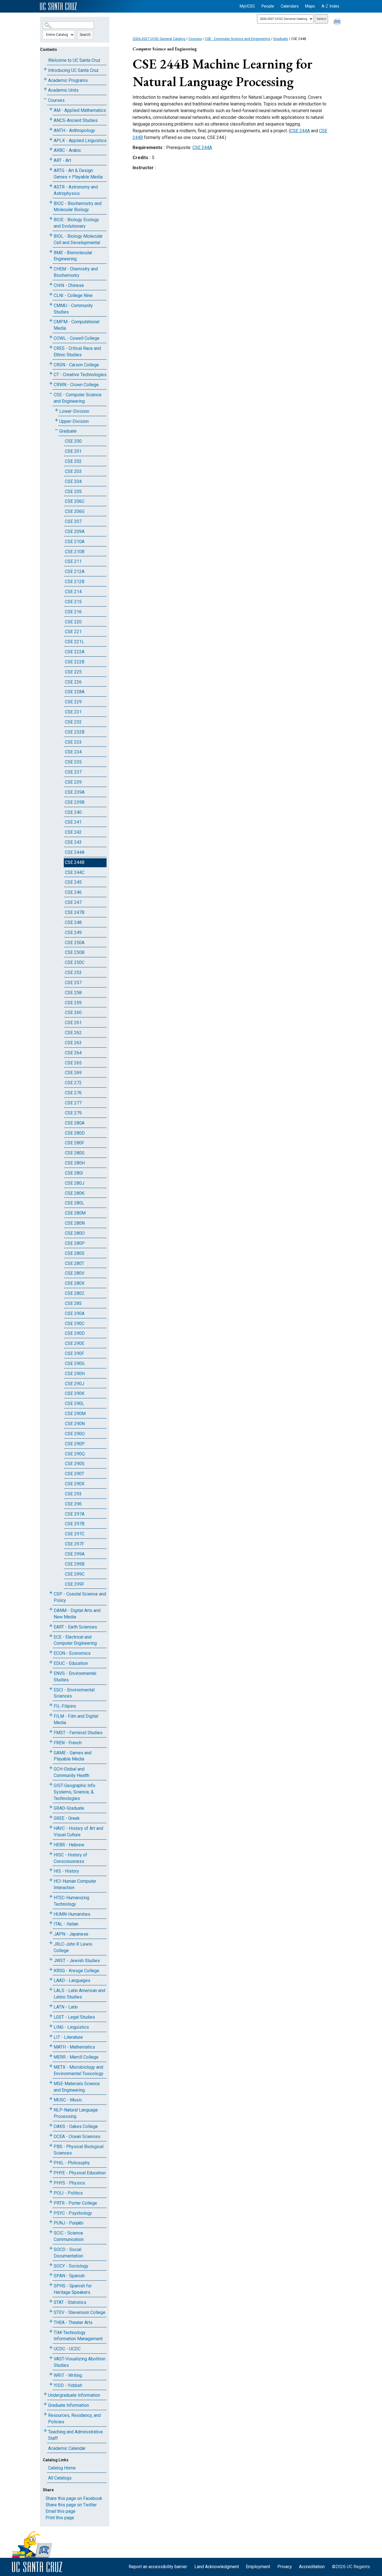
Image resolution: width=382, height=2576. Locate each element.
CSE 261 (73, 1023)
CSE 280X (75, 1283)
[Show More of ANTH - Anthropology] (51, 129)
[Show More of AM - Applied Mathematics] (51, 109)
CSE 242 (73, 832)
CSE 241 (73, 822)
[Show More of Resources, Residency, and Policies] (45, 2414)
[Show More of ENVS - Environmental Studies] (51, 1672)
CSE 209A (75, 532)
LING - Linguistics (71, 2027)
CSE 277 (73, 1103)
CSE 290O (75, 1434)
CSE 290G (75, 1364)
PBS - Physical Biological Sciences (79, 2150)
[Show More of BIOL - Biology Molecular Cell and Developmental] (51, 235)
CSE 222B (75, 662)
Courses (56, 100)
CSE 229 (73, 702)
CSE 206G (75, 511)
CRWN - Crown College (76, 385)
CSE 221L (75, 642)
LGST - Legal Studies (74, 2017)
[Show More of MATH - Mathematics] (51, 2046)
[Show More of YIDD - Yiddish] (51, 2384)
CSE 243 (73, 842)
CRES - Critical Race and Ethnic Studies (77, 352)
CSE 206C (75, 501)
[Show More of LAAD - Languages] (51, 1979)
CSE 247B (75, 912)
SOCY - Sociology (71, 2266)
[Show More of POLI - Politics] (51, 2192)
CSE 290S (75, 1464)
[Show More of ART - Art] (51, 159)
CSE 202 (73, 461)
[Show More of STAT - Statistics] (51, 2301)
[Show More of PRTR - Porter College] (51, 2202)
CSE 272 (73, 1083)
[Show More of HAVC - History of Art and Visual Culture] (51, 1827)
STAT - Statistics (70, 2302)
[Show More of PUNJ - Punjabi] (51, 2222)
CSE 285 (73, 1303)
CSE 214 (73, 592)
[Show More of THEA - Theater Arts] (51, 2321)
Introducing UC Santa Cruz (73, 70)
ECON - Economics (72, 1653)
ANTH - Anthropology (74, 130)
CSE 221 (73, 632)
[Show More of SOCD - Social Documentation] (51, 2248)
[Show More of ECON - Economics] (51, 1652)
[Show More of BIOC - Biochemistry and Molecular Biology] (51, 202)
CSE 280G (75, 1153)
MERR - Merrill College (76, 2057)
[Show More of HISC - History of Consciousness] (51, 1854)
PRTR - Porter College (75, 2203)
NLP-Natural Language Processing (76, 2113)
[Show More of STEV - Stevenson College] (51, 2311)
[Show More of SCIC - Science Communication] (51, 2232)
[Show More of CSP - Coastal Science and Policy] (51, 1593)
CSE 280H (75, 1163)
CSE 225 (73, 672)
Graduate (68, 431)
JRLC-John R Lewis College (73, 1947)
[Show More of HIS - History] (51, 1870)
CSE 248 (73, 922)
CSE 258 (73, 993)
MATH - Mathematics (74, 2047)
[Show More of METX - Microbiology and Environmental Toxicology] (51, 2066)
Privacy (285, 2567)
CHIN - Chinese (69, 285)
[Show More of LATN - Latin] (51, 2006)
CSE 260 (73, 1013)
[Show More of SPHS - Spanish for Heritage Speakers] (51, 2285)
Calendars (290, 6)
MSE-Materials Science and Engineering (77, 2087)
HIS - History (66, 1871)
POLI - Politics (68, 2193)
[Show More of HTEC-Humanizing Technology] (51, 1897)
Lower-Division (74, 411)
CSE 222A (75, 652)
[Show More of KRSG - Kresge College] (51, 1970)
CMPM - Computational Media (76, 325)
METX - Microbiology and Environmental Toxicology (79, 2070)
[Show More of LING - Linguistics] (51, 2026)
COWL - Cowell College (77, 338)
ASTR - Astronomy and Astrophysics (76, 190)
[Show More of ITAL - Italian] (51, 1923)
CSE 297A (75, 1514)
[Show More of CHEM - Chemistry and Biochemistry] (51, 268)
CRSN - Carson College (76, 365)
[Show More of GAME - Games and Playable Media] (51, 1752)
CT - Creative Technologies (80, 375)
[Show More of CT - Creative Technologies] (51, 373)
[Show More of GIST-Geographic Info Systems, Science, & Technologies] (51, 1784)
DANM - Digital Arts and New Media (77, 1614)
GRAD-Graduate (69, 1808)
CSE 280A (75, 1123)
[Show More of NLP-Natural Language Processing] (51, 2109)
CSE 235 (73, 762)
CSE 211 (73, 561)
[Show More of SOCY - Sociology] (51, 2265)
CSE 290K (75, 1393)
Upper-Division (74, 421)
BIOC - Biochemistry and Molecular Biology (78, 207)
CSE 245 (73, 882)
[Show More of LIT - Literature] (51, 2036)
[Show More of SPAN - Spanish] (51, 2275)
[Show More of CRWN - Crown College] (51, 384)
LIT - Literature (68, 2037)
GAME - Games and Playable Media (73, 1756)
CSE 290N (75, 1424)
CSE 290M (75, 1414)
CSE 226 (73, 682)
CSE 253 (73, 973)
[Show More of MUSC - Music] (51, 2099)
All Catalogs (60, 2478)
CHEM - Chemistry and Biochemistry (76, 272)
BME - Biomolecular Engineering (73, 256)
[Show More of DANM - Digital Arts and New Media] (51, 1609)
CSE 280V (75, 1273)
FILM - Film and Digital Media (76, 1719)
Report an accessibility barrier (158, 2567)
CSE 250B (75, 952)
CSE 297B (75, 1524)
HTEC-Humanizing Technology (71, 1901)
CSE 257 (73, 983)
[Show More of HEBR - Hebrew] (51, 1844)
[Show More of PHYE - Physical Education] (51, 2172)
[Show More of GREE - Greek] (51, 1817)
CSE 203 (73, 471)
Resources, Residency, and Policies (74, 2419)
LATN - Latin (66, 2007)
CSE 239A (75, 792)
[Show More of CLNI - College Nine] (51, 294)
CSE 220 (73, 622)
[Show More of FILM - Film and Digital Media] (51, 1715)
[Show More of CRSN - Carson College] (51, 364)
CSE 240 (73, 812)
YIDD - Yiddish (68, 2385)
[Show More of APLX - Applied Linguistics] (51, 139)
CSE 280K (75, 1193)
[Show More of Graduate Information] (45, 2404)
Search (85, 35)
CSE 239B (75, 802)
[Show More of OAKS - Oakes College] (51, 2125)
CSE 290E (75, 1343)
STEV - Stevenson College (80, 2312)
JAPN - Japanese (71, 1934)
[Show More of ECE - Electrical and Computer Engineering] (51, 1636)
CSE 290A (75, 1313)
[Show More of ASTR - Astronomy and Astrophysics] (51, 186)
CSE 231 (73, 712)
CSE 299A (75, 1554)
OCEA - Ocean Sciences (77, 2137)
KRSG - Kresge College (76, 1971)
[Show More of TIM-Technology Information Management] (51, 2331)
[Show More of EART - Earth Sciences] (51, 1626)
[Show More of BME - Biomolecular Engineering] (51, 252)
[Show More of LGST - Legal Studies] (51, 2016)
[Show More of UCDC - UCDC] (51, 2348)
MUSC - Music (68, 2100)
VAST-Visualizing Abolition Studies (80, 2362)
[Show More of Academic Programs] (45, 79)
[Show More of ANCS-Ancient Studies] (51, 119)
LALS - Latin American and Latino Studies (79, 1994)
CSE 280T (75, 1263)
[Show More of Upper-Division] (56, 420)
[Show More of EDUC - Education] (51, 1662)
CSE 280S (75, 1253)
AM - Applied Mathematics (80, 110)
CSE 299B (75, 1564)
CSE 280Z (75, 1293)
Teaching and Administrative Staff (76, 2435)
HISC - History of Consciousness (70, 1858)
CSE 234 (73, 752)
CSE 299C (75, 1574)
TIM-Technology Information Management (78, 2336)
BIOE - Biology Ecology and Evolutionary (76, 223)
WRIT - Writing (68, 2375)
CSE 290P (75, 1444)
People (268, 6)
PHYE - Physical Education (80, 2173)
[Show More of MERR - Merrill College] (51, 2056)
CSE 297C (75, 1534)
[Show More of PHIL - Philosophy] (51, 2162)
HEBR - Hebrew (69, 1845)
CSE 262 (73, 1033)
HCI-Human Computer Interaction (75, 1884)
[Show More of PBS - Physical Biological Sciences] (51, 2145)
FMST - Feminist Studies (78, 1733)
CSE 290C (75, 1324)
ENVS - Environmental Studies (75, 1677)
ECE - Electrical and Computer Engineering (75, 1640)
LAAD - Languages (72, 1980)
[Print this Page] (338, 22)
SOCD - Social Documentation (68, 2253)
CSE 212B (75, 582)
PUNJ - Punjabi (69, 2223)
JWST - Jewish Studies (77, 1961)
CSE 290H (75, 1374)
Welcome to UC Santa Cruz (74, 60)
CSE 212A (75, 571)
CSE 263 (73, 1043)
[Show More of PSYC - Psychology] (51, 2212)
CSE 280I (74, 1173)
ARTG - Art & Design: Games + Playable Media (78, 174)
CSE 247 (73, 902)
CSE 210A (75, 542)
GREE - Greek (67, 1818)
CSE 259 (73, 1003)
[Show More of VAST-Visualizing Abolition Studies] (51, 2358)
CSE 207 (73, 521)
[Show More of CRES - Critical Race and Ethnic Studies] (51, 347)
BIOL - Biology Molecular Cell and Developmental (78, 239)
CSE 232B (75, 732)
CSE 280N (75, 1223)
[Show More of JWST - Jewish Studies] (51, 1959)
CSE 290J (75, 1384)
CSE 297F (75, 1544)
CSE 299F (75, 1584)
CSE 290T (75, 1474)
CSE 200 (73, 441)
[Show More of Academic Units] (45, 89)
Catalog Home (62, 2468)
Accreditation (312, 2567)
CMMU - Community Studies (73, 309)
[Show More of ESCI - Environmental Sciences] (51, 1689)
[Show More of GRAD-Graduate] (51, 1807)
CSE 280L (75, 1203)
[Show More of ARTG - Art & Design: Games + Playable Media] (51, 169)
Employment (258, 2567)
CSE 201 (73, 451)
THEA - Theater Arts (73, 2322)
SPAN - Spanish (69, 2276)
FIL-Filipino (65, 1706)
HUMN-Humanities (72, 1914)
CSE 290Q (75, 1454)
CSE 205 (73, 492)
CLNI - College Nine (73, 295)
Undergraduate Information (74, 2395)
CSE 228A (75, 692)
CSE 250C (75, 962)
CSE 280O (75, 1233)
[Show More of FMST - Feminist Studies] (51, 1732)
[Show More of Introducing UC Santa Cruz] (45, 69)
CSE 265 (73, 1063)
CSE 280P (75, 1243)
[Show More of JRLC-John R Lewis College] (51, 1943)
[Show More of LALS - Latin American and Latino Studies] (51, 1989)
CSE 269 (73, 1073)
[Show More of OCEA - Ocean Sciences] (51, 2135)
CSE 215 (73, 602)
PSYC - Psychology (73, 2213)
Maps (310, 6)
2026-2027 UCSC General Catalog (159, 39)
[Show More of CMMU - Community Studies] (51, 304)
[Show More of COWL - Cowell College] (51, 337)
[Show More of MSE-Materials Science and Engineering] (51, 2083)
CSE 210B (75, 552)
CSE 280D (75, 1133)
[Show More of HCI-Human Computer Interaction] (51, 1880)
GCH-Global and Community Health (71, 1772)
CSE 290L (75, 1404)
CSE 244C (75, 872)
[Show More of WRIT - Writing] (51, 2374)
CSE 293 (73, 1494)
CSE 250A (75, 943)
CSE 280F (75, 1143)
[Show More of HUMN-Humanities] (51, 1913)
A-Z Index (330, 6)
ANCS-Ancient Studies (76, 120)
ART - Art (62, 160)
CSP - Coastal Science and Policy (80, 1597)
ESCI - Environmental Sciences (74, 1693)
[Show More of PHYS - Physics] (51, 2182)
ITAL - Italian (66, 1924)
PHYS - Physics (69, 2183)
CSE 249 (73, 933)
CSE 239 (73, 782)
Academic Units (63, 90)
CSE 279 (73, 1113)
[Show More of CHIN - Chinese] (51, 284)
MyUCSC (247, 6)
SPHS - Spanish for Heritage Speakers (73, 2289)
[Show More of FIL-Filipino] (51, 1705)
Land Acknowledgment (217, 2567)
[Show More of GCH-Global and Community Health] (51, 1768)
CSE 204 (73, 481)
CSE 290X (75, 1484)
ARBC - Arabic (67, 150)
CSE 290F (75, 1353)
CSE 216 (73, 612)
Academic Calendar (67, 2448)
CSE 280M (75, 1213)
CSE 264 (73, 1053)
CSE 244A (75, 852)
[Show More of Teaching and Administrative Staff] (45, 2431)
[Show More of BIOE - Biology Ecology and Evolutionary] (51, 219)
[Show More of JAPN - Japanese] (51, 1933)
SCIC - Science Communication (69, 2236)
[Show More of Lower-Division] (56, 410)
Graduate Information (69, 2405)
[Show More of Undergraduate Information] (45, 2394)
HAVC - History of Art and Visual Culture (78, 1832)
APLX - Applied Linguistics (80, 141)
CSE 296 (73, 1504)
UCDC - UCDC (67, 2349)
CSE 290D (75, 1333)
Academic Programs (68, 80)
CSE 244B (75, 862)
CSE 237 (73, 772)
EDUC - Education (71, 1663)
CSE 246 (73, 892)
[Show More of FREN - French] (51, 1742)
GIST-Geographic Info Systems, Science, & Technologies (75, 1792)
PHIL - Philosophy (72, 2163)
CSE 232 (73, 722)
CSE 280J (75, 1183)
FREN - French (68, 1743)
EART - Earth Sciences (75, 1627)
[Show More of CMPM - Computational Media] (51, 321)
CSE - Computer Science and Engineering (78, 398)
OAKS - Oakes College (76, 2126)
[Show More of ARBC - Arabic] (51, 149)
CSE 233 (73, 742)
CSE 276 (73, 1093)
